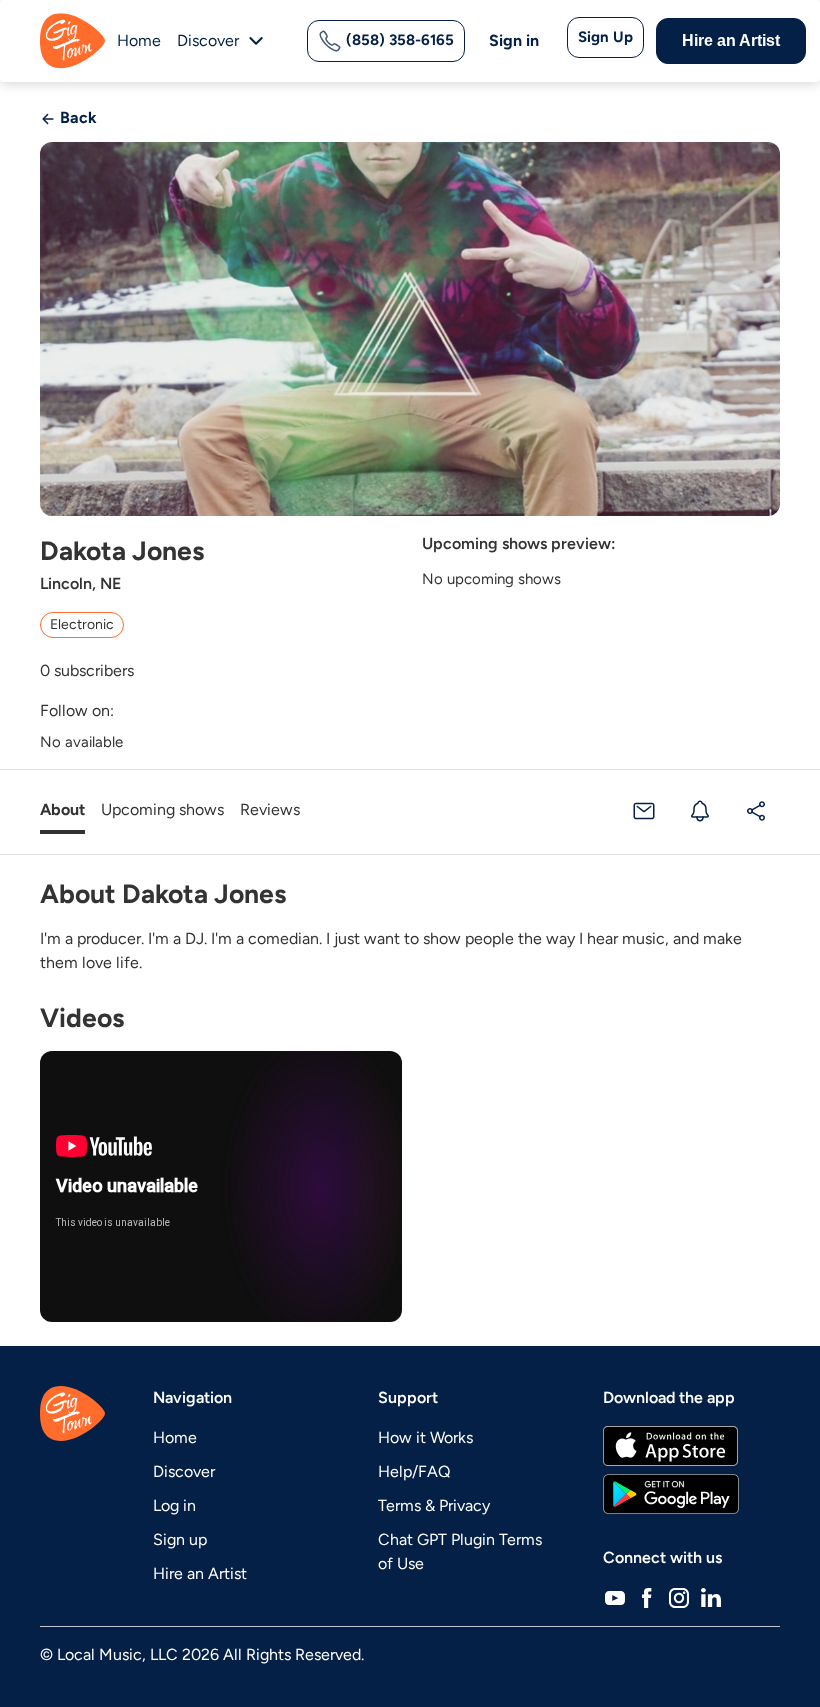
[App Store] (670, 1446)
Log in (174, 1505)
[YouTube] (615, 1598)
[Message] (644, 810)
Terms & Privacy (434, 1505)
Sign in (514, 40)
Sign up (180, 1539)
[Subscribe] (700, 810)
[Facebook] (647, 1598)
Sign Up (605, 37)
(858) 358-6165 (398, 40)
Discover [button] (208, 40)
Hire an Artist (731, 40)
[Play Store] (671, 1494)
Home (139, 40)
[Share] (756, 810)
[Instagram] (679, 1598)
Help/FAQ (414, 1471)
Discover (184, 1471)
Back (76, 117)
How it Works (425, 1437)
